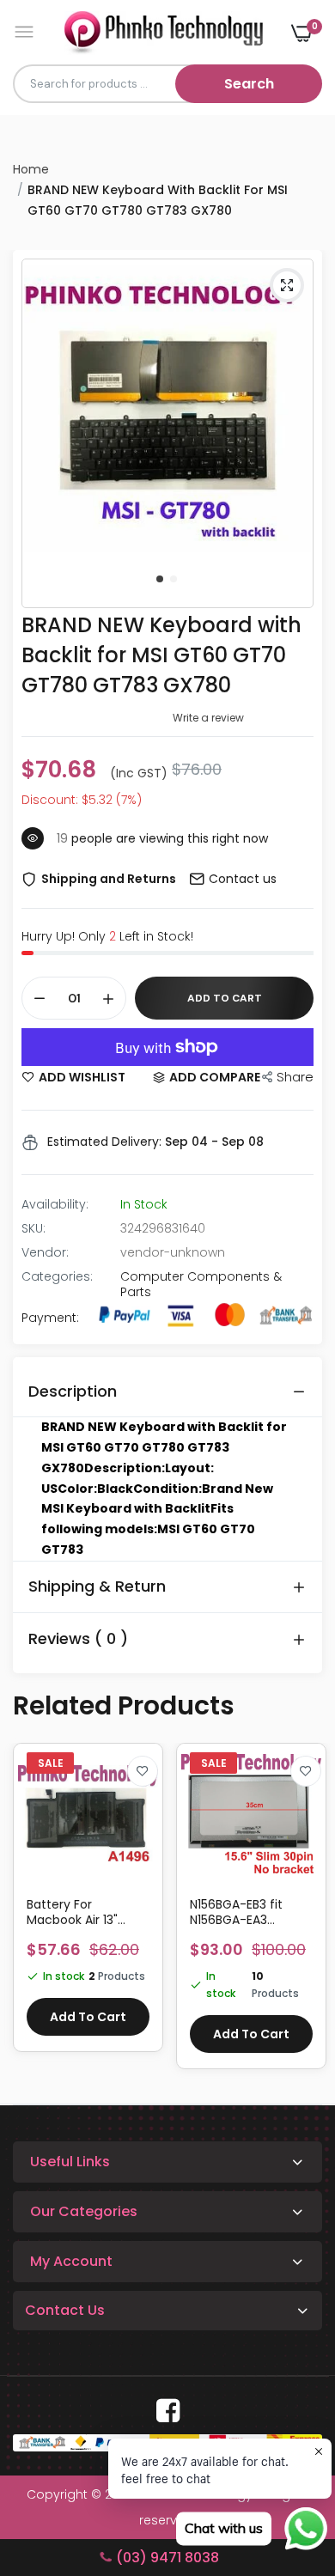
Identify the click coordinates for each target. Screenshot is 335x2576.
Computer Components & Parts (201, 1284)
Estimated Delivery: (104, 1142)
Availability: (55, 1204)
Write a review (208, 718)
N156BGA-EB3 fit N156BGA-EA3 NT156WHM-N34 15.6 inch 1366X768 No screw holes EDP (85, 1912)
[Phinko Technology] (164, 32)
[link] (143, 1771)
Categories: (57, 1277)
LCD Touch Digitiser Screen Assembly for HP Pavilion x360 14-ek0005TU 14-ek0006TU (248, 1912)
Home (31, 169)
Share (295, 1077)
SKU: (33, 1228)
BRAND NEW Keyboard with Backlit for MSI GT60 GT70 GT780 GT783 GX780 (161, 655)
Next (301, 1915)
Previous (34, 1915)
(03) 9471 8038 (167, 2558)
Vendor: (45, 1252)
